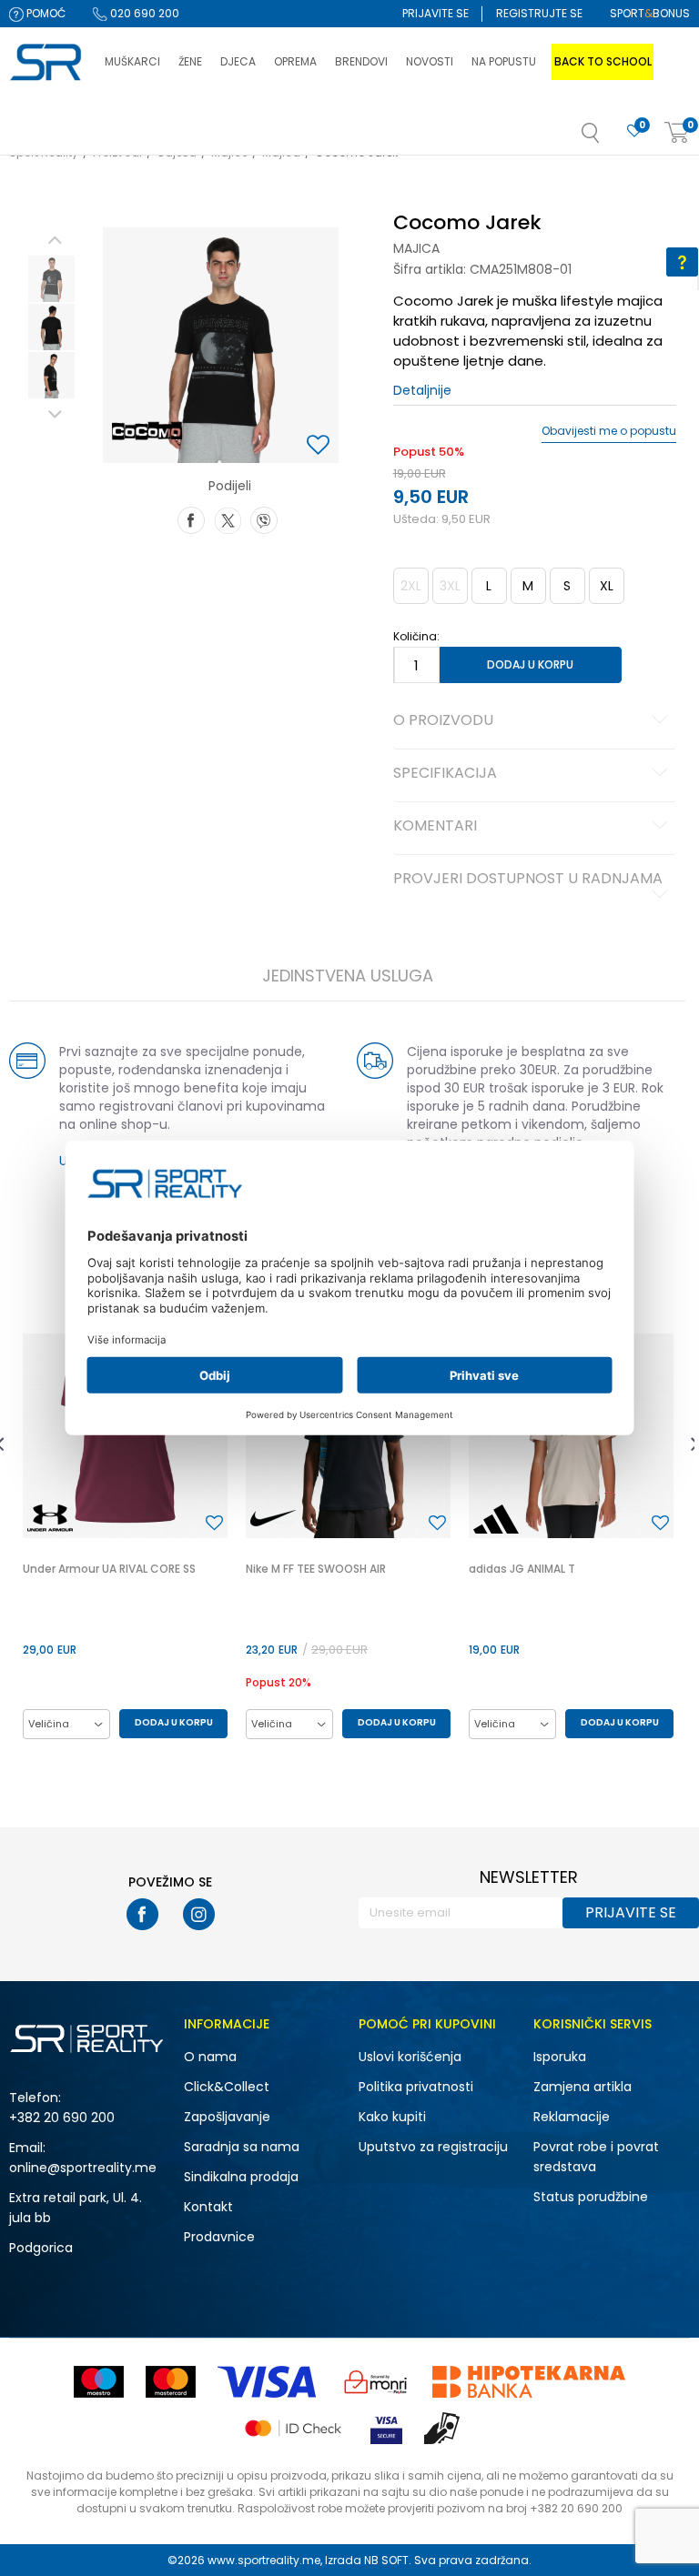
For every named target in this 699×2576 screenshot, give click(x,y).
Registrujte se (539, 13)
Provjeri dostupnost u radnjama (528, 880)
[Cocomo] (147, 431)
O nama (210, 2057)
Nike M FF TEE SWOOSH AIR (316, 1569)
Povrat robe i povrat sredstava (596, 2157)
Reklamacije (572, 2117)
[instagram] (199, 1914)
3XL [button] (450, 586)
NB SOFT (386, 2560)
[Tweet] (228, 518)
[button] (609, 138)
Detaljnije (422, 390)
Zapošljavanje (227, 2117)
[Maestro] (99, 2382)
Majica (416, 248)
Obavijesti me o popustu (609, 431)
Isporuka (560, 2057)
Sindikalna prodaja (241, 2177)
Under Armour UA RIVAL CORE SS (109, 1569)
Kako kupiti (392, 2117)
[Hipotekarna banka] (529, 2382)
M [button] (528, 586)
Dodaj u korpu (530, 664)
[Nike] (273, 1519)
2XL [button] (411, 586)
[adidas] (496, 1519)
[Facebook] (191, 518)
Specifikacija (445, 774)
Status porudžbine (591, 2197)
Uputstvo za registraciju (433, 2147)
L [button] (489, 586)
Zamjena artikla (582, 2087)
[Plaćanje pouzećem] (443, 2428)
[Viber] (264, 518)
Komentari (435, 827)
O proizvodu (443, 721)
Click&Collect (227, 2087)
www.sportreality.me (264, 2560)
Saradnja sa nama (242, 2147)
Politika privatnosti (416, 2087)
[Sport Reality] (48, 63)
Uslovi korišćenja (410, 2057)
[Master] (171, 2382)
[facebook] (142, 1914)
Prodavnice (219, 2237)
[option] (51, 279)
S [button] (567, 586)
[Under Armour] (50, 1518)
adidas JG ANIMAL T (522, 1569)
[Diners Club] (376, 2382)
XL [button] (607, 586)
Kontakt (208, 2207)
